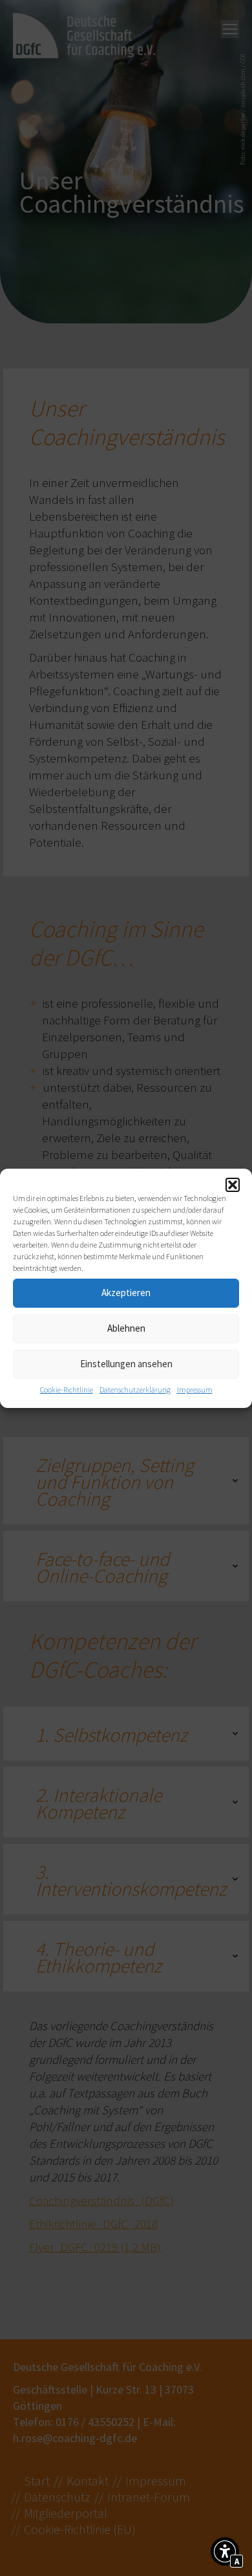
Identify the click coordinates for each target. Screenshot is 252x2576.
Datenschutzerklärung (135, 1390)
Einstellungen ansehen (126, 1364)
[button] (233, 1185)
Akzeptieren (126, 1293)
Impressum (195, 1390)
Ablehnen (126, 1328)
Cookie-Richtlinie (67, 1390)
